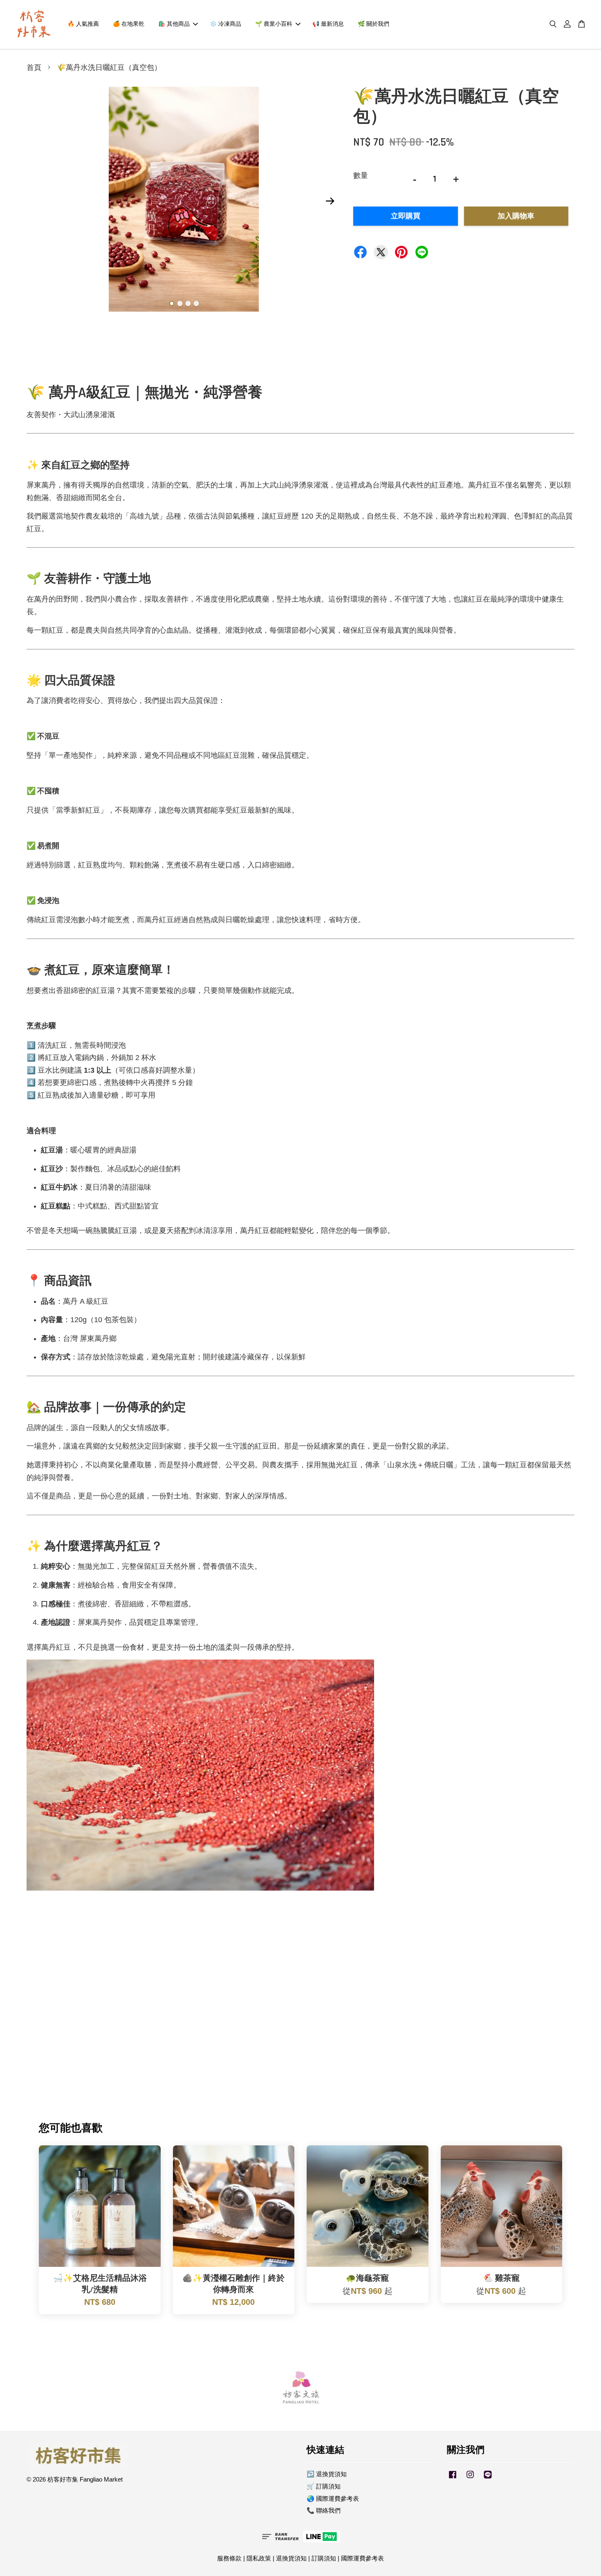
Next (330, 201)
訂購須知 (324, 2558)
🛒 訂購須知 (324, 2486)
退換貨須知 (291, 2558)
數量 (361, 175)
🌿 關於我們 (373, 24)
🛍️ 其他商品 (174, 24)
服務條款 (229, 2558)
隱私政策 (259, 2558)
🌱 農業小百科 (274, 24)
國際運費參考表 (362, 2558)
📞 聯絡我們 (324, 2510)
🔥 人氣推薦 (83, 24)
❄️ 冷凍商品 (225, 24)
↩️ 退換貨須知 (327, 2474)
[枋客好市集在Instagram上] (470, 2478)
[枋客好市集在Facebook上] (453, 2478)
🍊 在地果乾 (129, 24)
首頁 (34, 68)
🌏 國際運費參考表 (333, 2499)
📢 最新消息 (328, 24)
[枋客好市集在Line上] (488, 2478)
